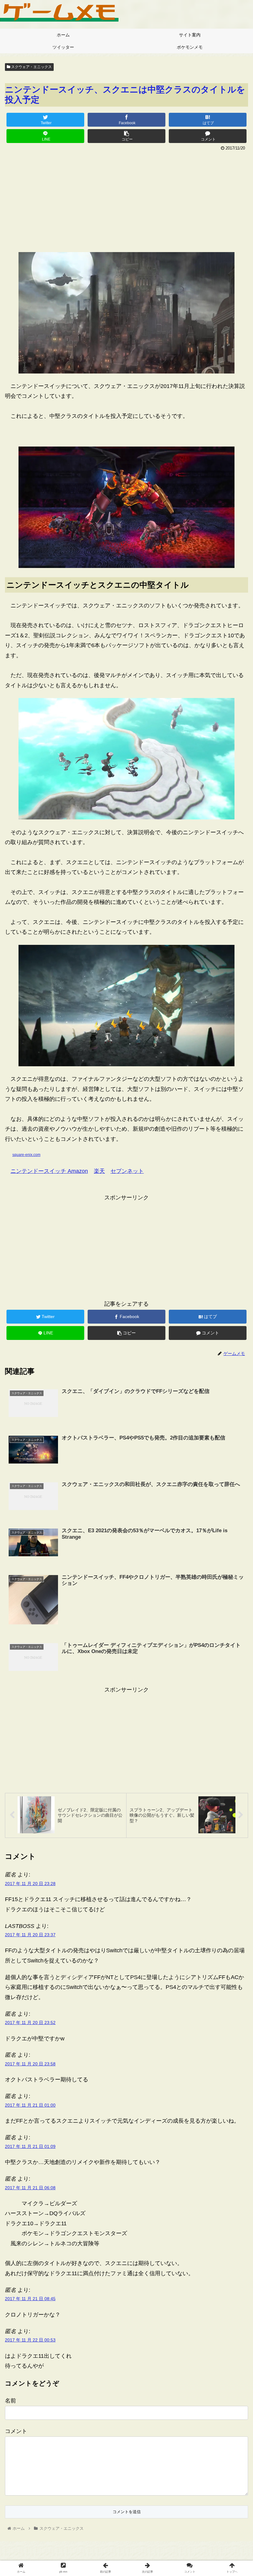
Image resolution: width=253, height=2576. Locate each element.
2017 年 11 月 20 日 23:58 (30, 2064)
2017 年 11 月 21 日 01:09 (30, 2146)
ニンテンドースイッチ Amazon (49, 1171)
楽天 (99, 1171)
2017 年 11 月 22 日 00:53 (30, 2340)
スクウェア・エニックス (31, 67)
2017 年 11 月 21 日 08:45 (30, 2299)
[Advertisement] (126, 199)
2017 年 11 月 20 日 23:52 (30, 2023)
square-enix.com (26, 1155)
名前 (10, 2401)
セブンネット (127, 1171)
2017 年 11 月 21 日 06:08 (30, 2188)
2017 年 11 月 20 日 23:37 (30, 1935)
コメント (16, 2431)
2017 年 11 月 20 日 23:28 (30, 1884)
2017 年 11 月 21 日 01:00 (30, 2105)
